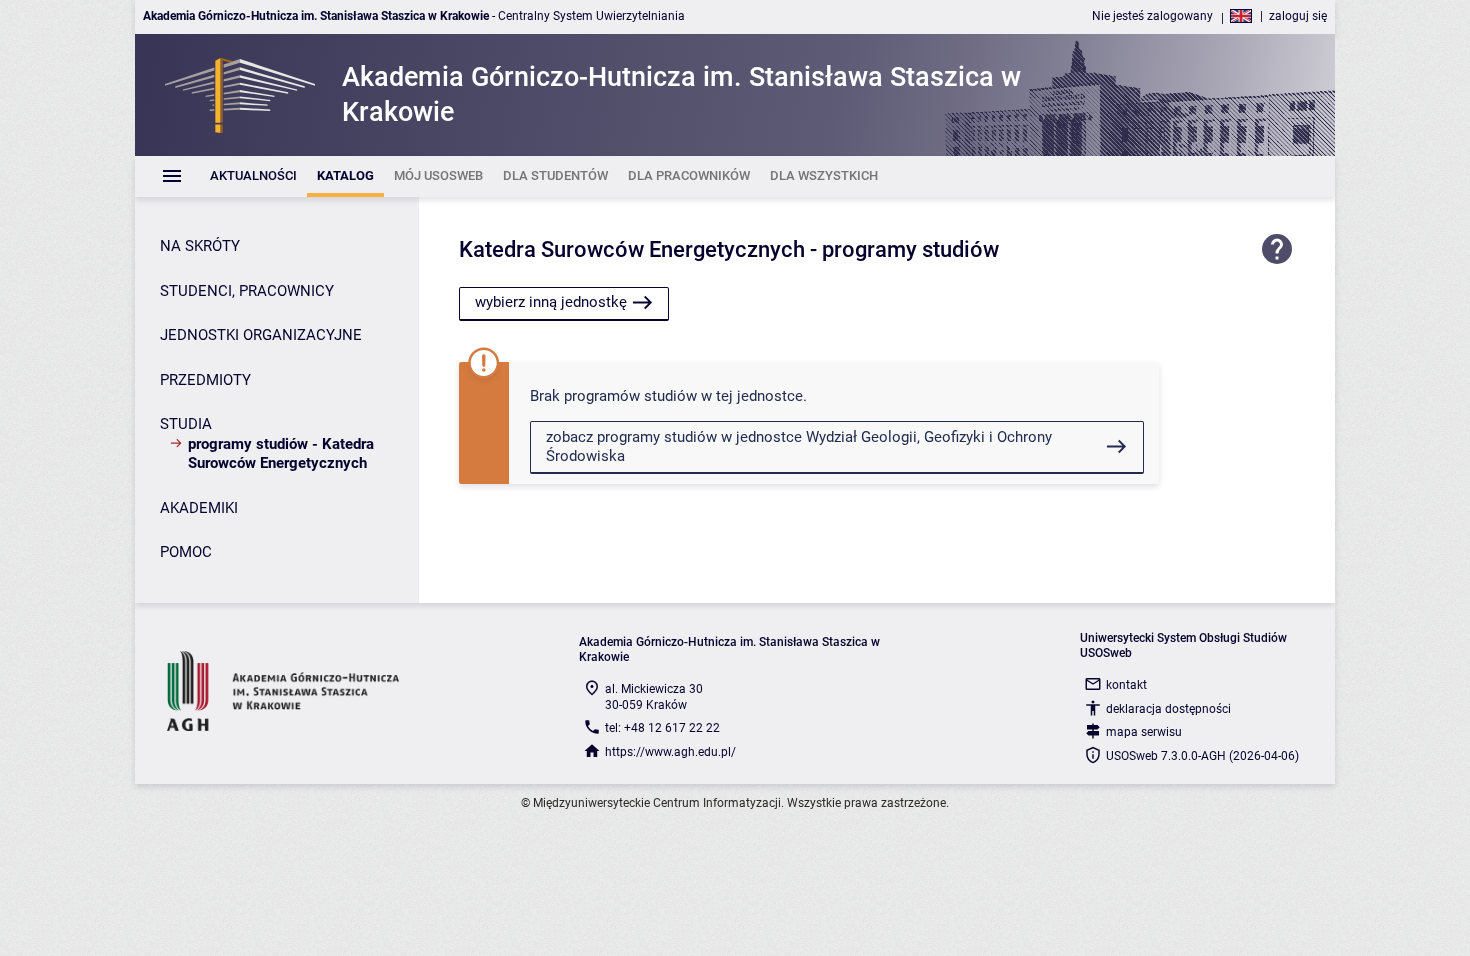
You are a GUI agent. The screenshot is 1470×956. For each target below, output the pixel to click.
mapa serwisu (1144, 732)
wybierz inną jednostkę (551, 302)
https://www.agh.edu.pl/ (670, 752)
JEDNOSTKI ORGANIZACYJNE (261, 335)
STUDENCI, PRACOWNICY (247, 291)
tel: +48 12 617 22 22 (662, 728)
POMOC (186, 552)
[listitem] (253, 176)
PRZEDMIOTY (205, 380)
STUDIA (186, 424)
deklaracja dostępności (1168, 709)
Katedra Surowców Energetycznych (632, 249)
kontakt (1126, 685)
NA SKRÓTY (200, 246)
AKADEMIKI (199, 508)
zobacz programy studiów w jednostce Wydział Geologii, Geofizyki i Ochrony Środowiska (799, 447)
